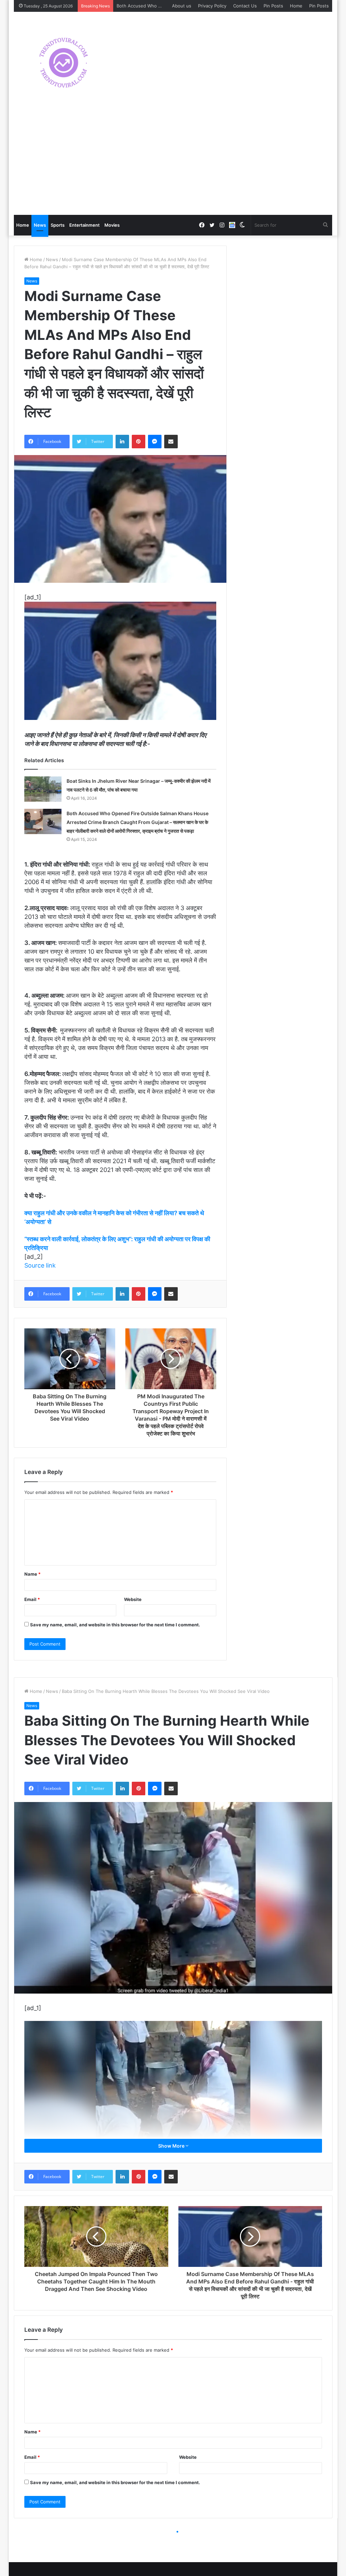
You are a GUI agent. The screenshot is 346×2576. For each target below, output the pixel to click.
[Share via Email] (171, 442)
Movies (112, 225)
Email (32, 1599)
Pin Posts (273, 6)
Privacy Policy (212, 6)
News (40, 225)
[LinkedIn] (122, 442)
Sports (58, 225)
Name (32, 1574)
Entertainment (84, 225)
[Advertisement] (173, 164)
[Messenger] (155, 442)
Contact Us (245, 6)
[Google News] (232, 225)
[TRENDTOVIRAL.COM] (64, 63)
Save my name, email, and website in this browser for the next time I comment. (115, 1625)
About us (182, 6)
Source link (40, 1265)
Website (133, 1599)
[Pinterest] (139, 442)
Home (296, 6)
